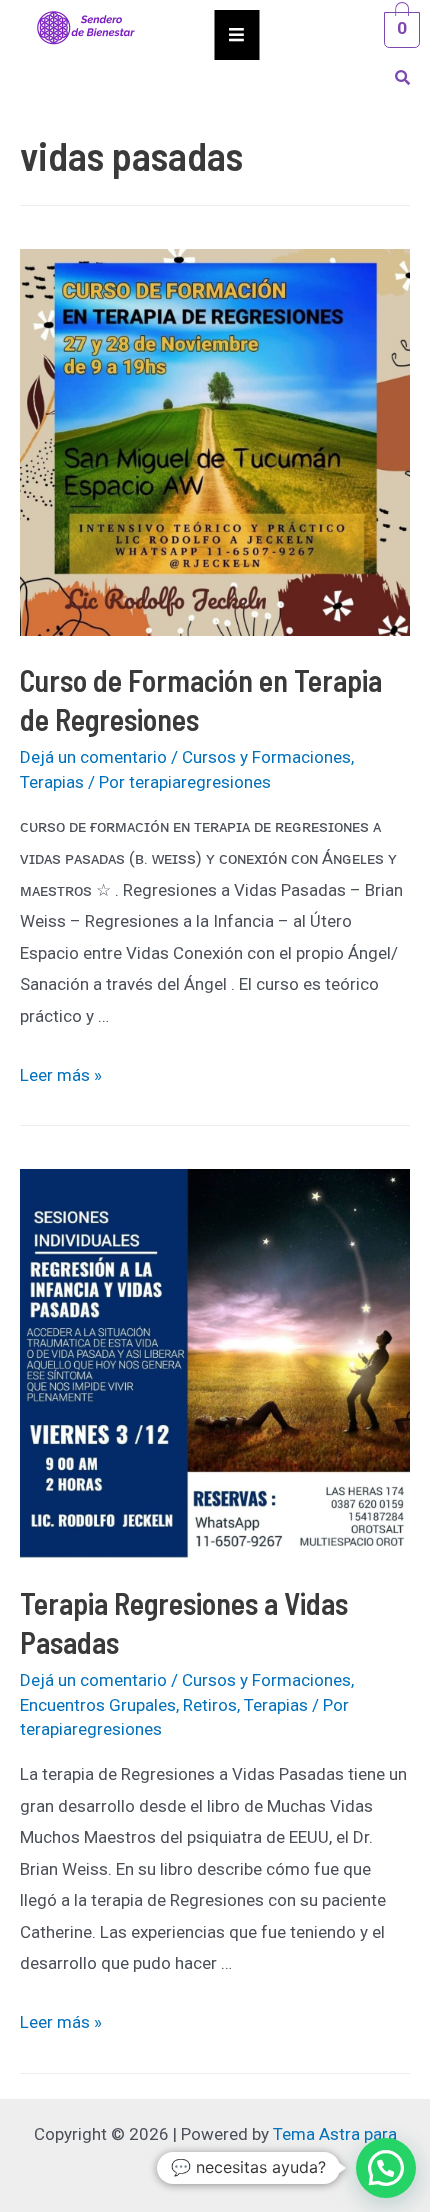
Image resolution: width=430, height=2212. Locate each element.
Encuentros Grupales (98, 1705)
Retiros (210, 1705)
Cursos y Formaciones (266, 757)
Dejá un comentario (93, 757)
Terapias (52, 782)
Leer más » (61, 1075)
